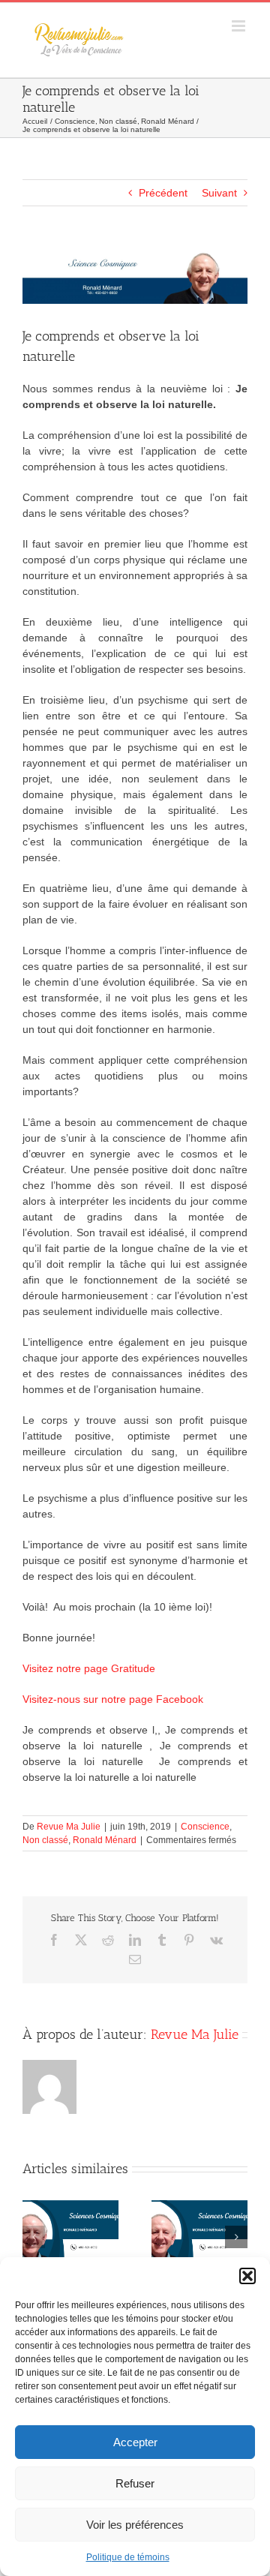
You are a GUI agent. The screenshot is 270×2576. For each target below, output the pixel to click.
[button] (247, 2276)
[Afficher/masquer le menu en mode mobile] (240, 26)
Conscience (205, 1827)
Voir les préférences (135, 2525)
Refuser (135, 2483)
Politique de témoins (128, 2557)
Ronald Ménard (105, 1840)
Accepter (135, 2442)
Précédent (163, 193)
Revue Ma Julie (69, 1827)
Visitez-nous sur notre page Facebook (113, 1699)
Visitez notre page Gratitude (89, 1668)
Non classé (45, 1840)
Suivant (219, 193)
